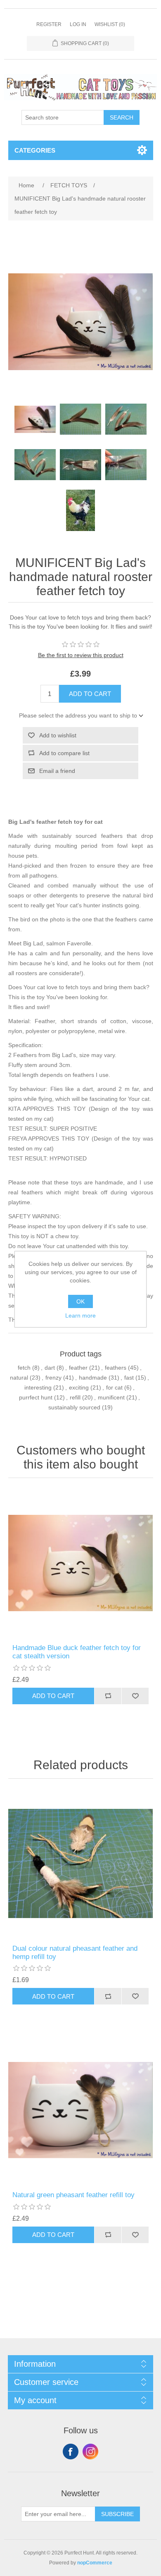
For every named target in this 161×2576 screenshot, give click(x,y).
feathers (116, 1368)
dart (50, 1368)
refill (75, 1397)
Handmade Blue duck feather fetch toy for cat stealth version (77, 1652)
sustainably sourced (74, 1407)
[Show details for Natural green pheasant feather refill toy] (81, 2110)
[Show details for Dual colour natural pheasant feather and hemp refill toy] (81, 1864)
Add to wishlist (58, 735)
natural (19, 1378)
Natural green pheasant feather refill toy (73, 2195)
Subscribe (117, 2514)
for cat (114, 1387)
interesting (38, 1387)
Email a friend (57, 771)
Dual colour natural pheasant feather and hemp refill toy (75, 1953)
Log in (78, 24)
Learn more (80, 1316)
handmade (93, 1378)
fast (129, 1378)
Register (49, 24)
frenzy (53, 1378)
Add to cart (90, 694)
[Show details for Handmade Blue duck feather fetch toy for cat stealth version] (81, 1563)
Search (122, 117)
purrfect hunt (36, 1397)
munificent (111, 1397)
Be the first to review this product (81, 655)
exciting (79, 1387)
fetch (24, 1368)
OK (80, 1301)
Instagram (90, 2452)
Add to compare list (64, 753)
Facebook (71, 2452)
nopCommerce (95, 2563)
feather (78, 1368)
